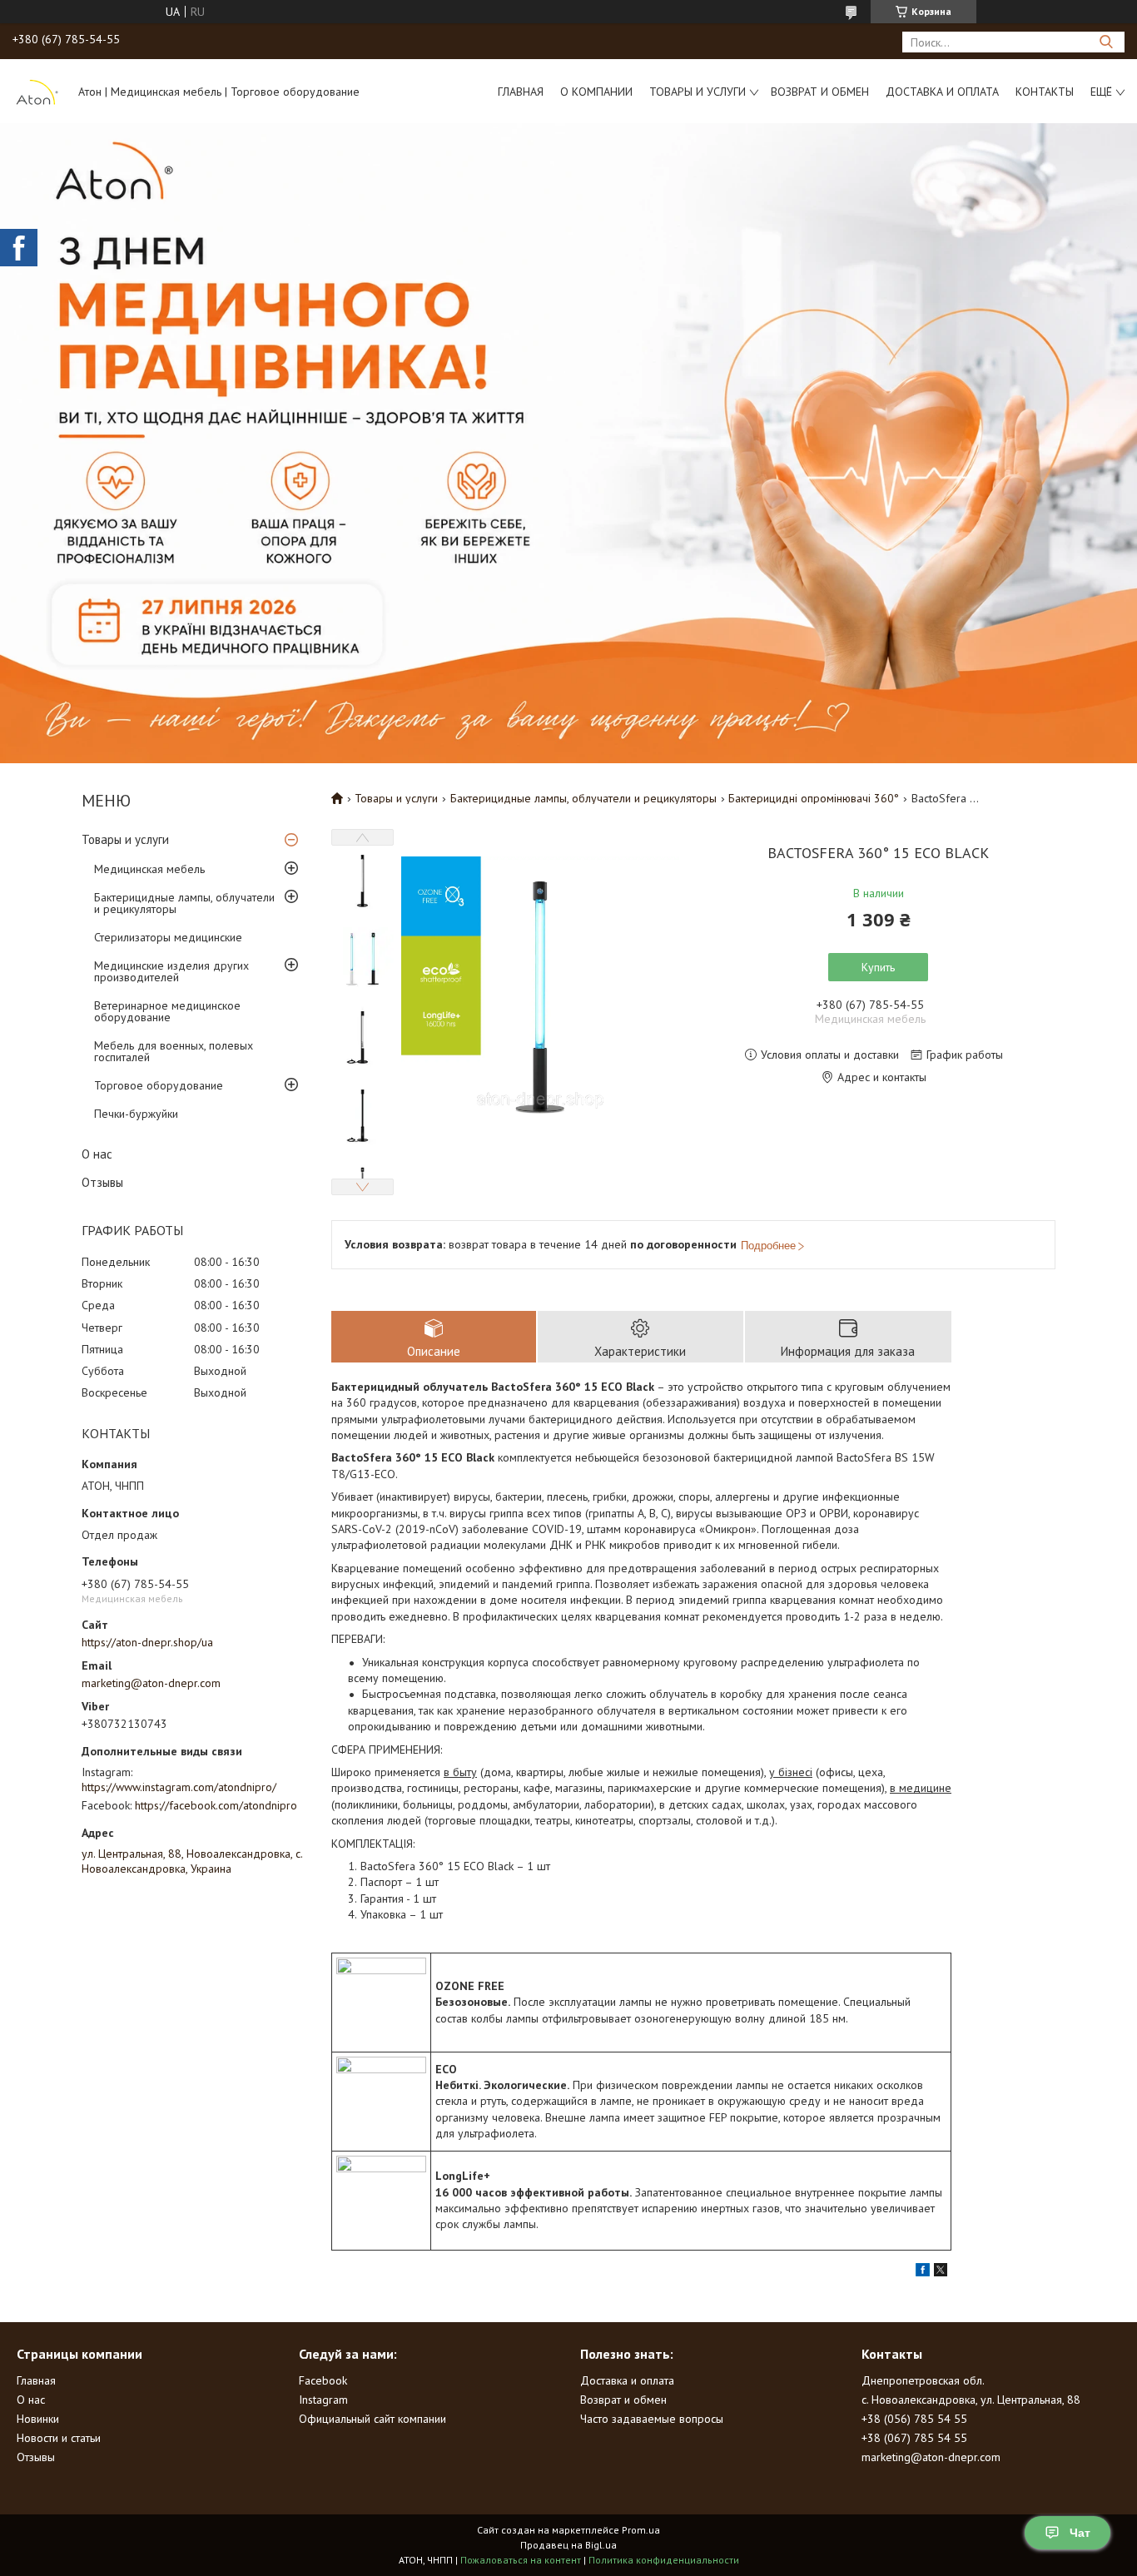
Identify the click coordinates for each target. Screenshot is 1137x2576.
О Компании (596, 92)
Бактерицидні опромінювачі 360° (814, 798)
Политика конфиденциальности (664, 2560)
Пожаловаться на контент (521, 2560)
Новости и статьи (59, 2438)
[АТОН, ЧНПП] (37, 91)
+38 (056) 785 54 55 (914, 2419)
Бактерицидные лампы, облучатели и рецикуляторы (184, 903)
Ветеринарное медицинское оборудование (167, 1011)
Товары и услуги (698, 92)
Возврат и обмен (820, 92)
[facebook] (923, 2272)
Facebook (323, 2380)
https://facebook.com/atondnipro (216, 1805)
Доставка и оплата (942, 92)
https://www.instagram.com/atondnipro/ (179, 1787)
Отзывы (102, 1182)
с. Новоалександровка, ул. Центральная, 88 (971, 2400)
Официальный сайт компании (372, 2419)
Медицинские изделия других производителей (171, 971)
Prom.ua (641, 2530)
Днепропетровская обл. (923, 2380)
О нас (97, 1154)
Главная (521, 92)
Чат (1080, 2533)
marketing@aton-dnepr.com (151, 1683)
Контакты (1045, 92)
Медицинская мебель (149, 869)
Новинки (38, 2419)
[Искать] (1106, 42)
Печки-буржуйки (136, 1114)
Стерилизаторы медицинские (168, 937)
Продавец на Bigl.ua (568, 2545)
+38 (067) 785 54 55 (914, 2438)
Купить (878, 967)
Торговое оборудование (159, 1085)
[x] (941, 2272)
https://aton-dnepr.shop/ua (147, 1642)
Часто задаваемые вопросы (652, 2419)
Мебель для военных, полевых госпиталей (174, 1051)
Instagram (323, 2400)
